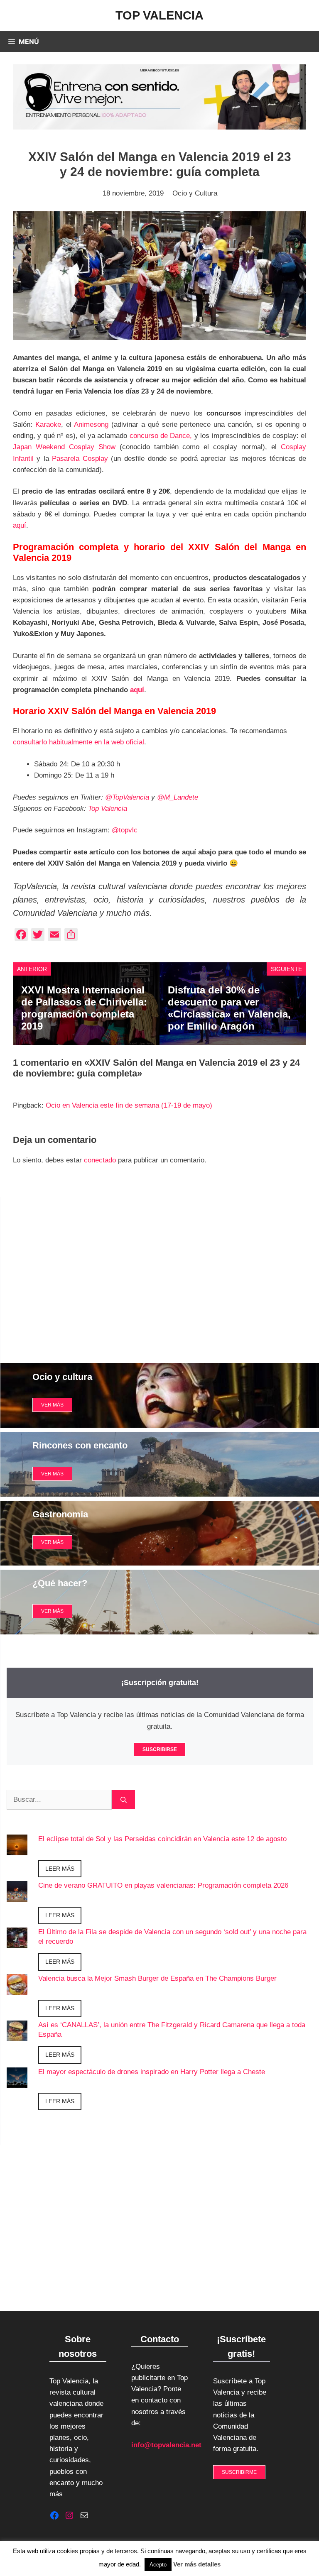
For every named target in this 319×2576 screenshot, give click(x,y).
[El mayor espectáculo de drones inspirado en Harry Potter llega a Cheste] (17, 2082)
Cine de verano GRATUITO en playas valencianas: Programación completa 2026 (163, 1885)
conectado (100, 1160)
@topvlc (125, 830)
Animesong (93, 424)
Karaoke (48, 424)
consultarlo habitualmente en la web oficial (79, 742)
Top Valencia (159, 15)
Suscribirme (239, 2472)
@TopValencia (127, 797)
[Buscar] (124, 1800)
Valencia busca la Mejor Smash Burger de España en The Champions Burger (157, 1978)
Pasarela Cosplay (81, 459)
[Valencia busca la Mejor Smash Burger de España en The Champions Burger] (17, 1989)
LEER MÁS (60, 1869)
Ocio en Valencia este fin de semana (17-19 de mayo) (129, 1105)
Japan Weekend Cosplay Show (64, 447)
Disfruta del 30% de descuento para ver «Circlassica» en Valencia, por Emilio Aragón (229, 1008)
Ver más (52, 1474)
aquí (20, 525)
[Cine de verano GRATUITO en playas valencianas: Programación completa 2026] (17, 1896)
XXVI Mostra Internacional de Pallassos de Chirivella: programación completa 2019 (84, 1008)
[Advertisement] (160, 1274)
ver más (52, 1405)
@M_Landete (178, 797)
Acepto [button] (158, 2565)
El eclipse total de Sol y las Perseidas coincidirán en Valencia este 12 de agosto (162, 1839)
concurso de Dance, (161, 436)
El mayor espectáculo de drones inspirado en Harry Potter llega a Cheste (152, 2072)
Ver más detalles (197, 2564)
